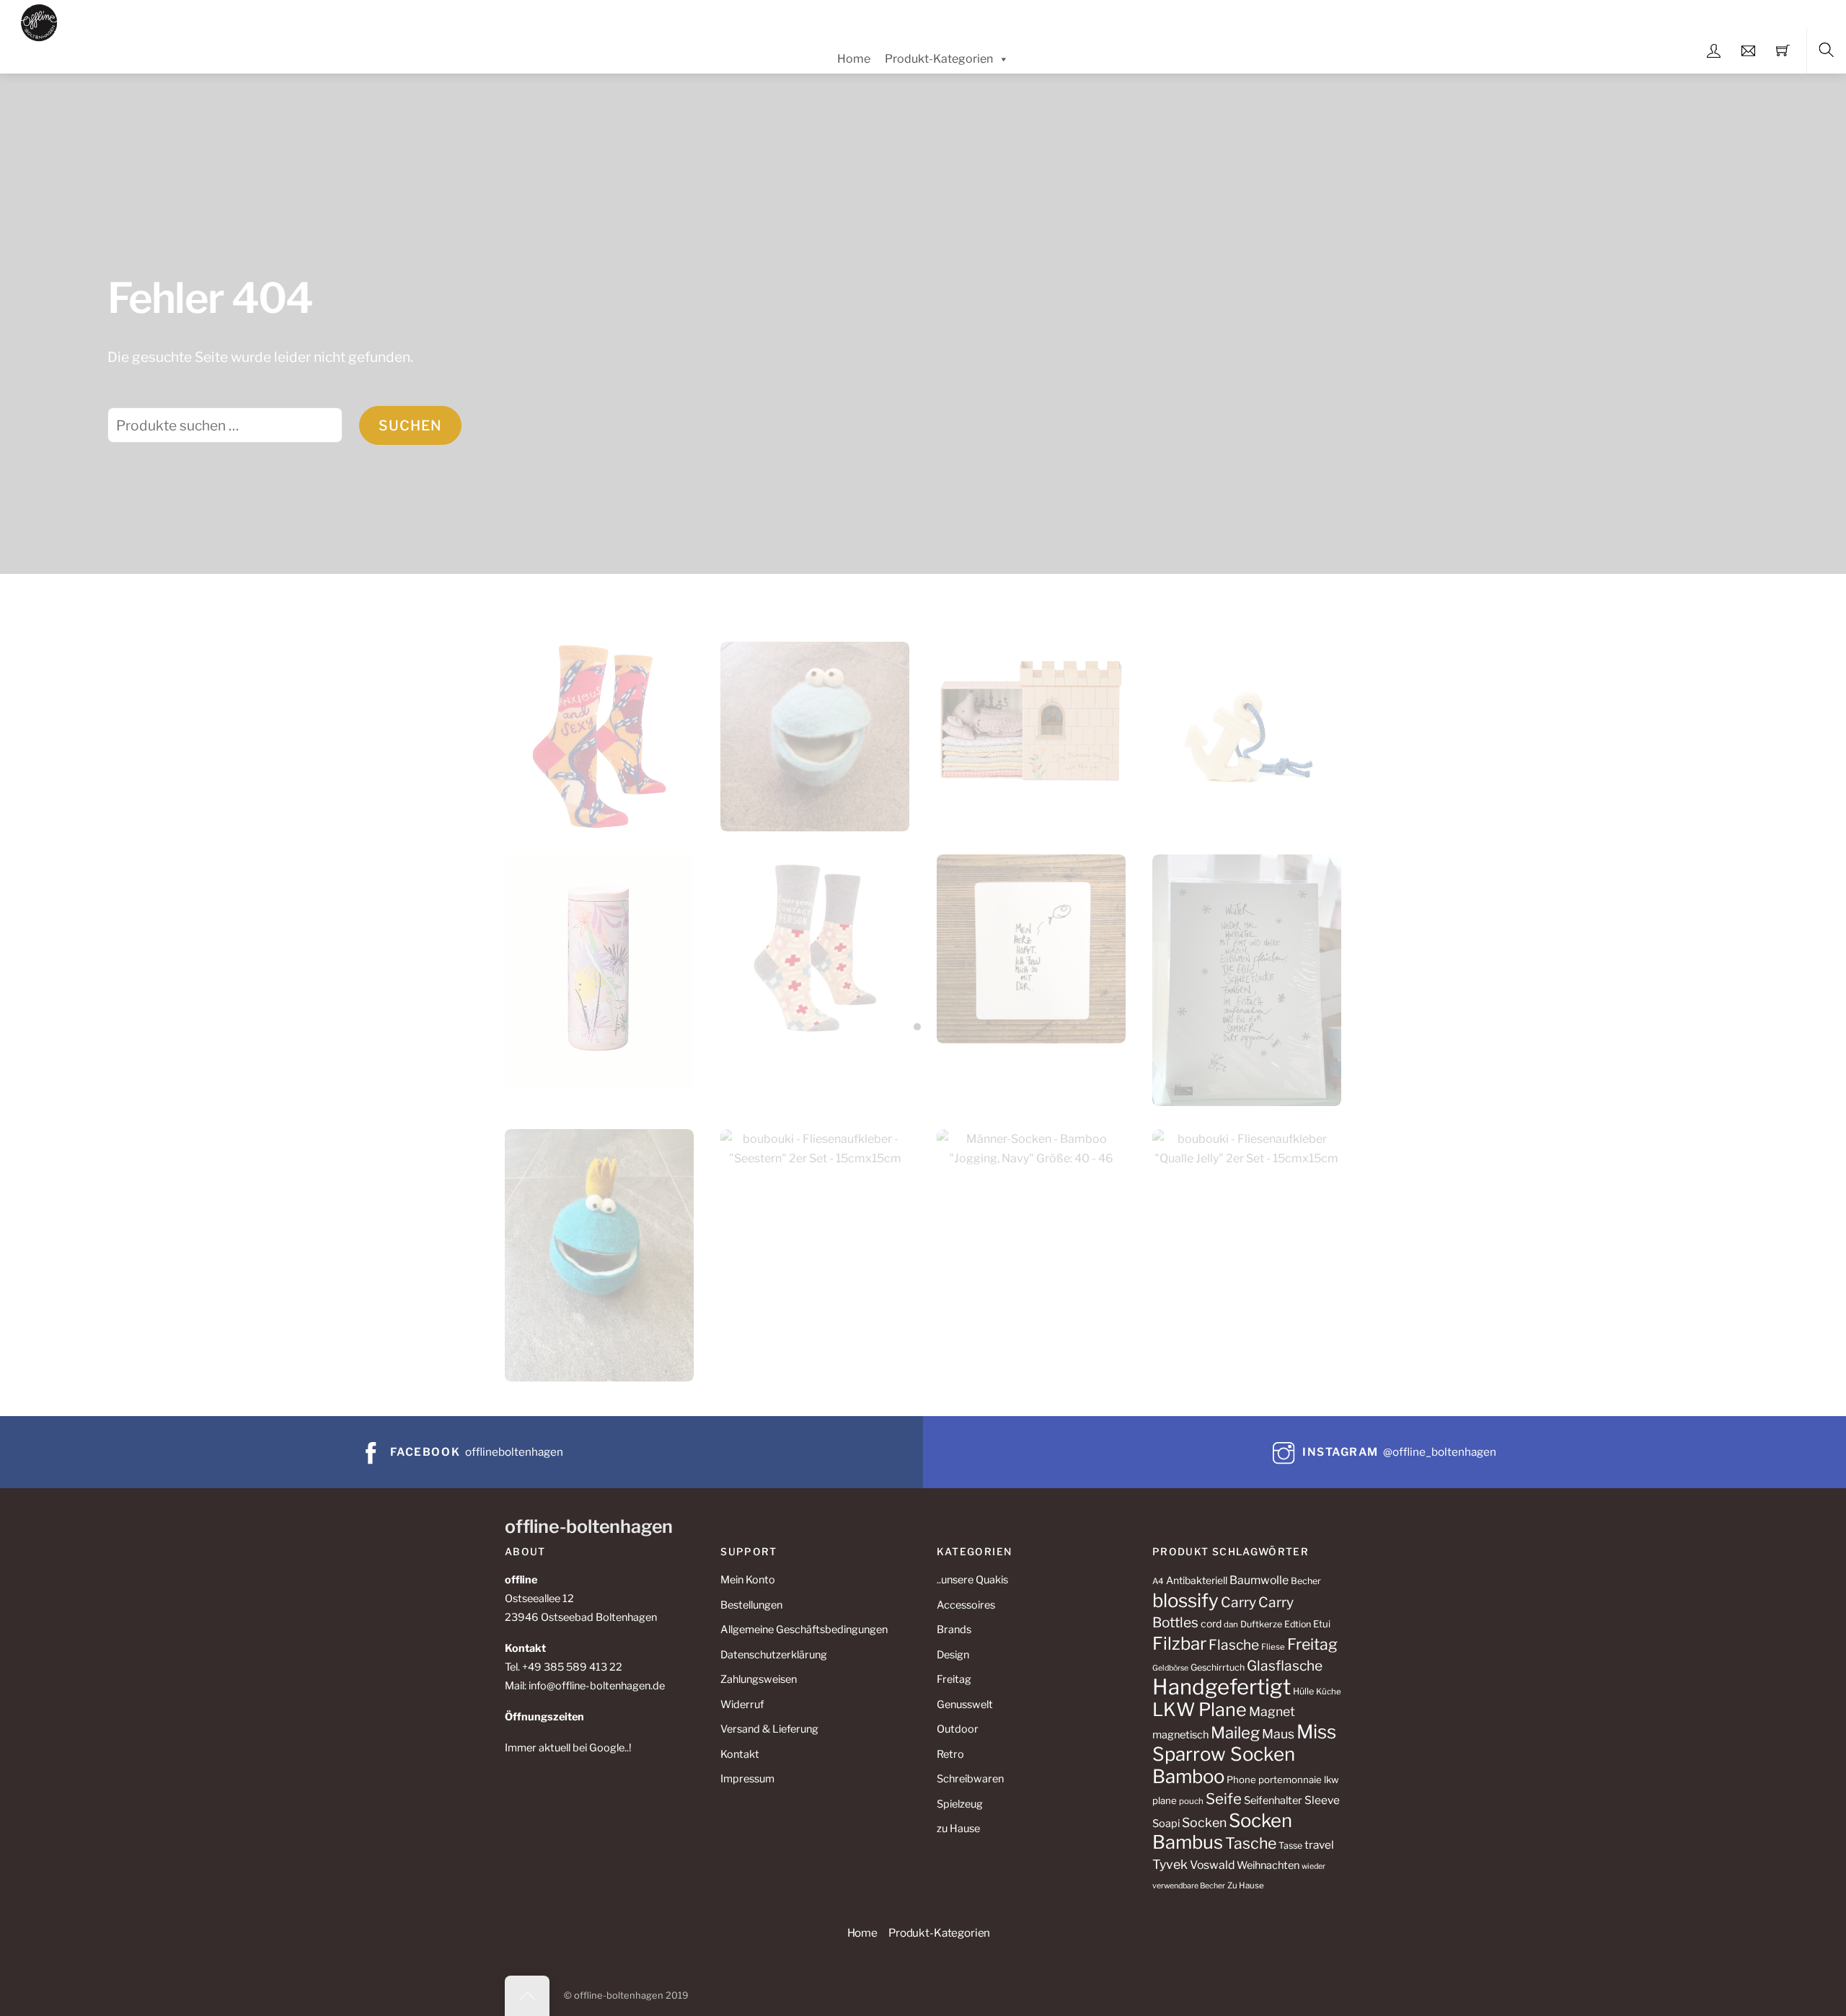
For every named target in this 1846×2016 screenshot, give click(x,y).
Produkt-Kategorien (939, 59)
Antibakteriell (1197, 1580)
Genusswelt (965, 1705)
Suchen (410, 425)
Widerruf (742, 1705)
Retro (950, 1754)
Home (854, 59)
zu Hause (958, 1829)
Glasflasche (1285, 1666)
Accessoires (966, 1605)
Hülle (1303, 1691)
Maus (1278, 1734)
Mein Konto (748, 1580)
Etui (1322, 1624)
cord (1211, 1623)
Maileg (1235, 1733)
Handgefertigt (1222, 1687)
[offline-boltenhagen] (39, 21)
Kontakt (740, 1754)
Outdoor (958, 1729)
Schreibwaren (970, 1779)
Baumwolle (1259, 1580)
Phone (1241, 1780)
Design (953, 1655)
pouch (1191, 1801)
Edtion (1298, 1624)
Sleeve (1322, 1800)
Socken (1204, 1822)
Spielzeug (960, 1804)
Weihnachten (1268, 1865)
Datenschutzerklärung (774, 1655)
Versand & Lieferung (769, 1729)
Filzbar (1179, 1644)
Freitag (954, 1679)
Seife (1224, 1799)
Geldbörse (1170, 1668)
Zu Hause (1246, 1885)
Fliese (1273, 1647)
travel (1319, 1845)
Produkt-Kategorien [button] (939, 1933)
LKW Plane (1200, 1710)
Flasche (1234, 1645)
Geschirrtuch (1218, 1667)
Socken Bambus (1222, 1831)
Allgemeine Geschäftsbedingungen (804, 1630)
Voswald (1212, 1865)
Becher (1306, 1581)
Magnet (1272, 1711)
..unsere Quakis (972, 1580)
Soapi (1166, 1823)
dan (1231, 1624)
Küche (1329, 1692)
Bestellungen (751, 1605)
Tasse (1290, 1845)
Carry (1238, 1602)
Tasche (1251, 1843)
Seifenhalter (1273, 1800)
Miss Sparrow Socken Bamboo (1244, 1754)
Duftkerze (1261, 1624)
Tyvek (1170, 1864)
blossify (1185, 1600)
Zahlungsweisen (759, 1679)
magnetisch (1180, 1735)
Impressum (747, 1779)
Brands (954, 1630)
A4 (1158, 1581)
